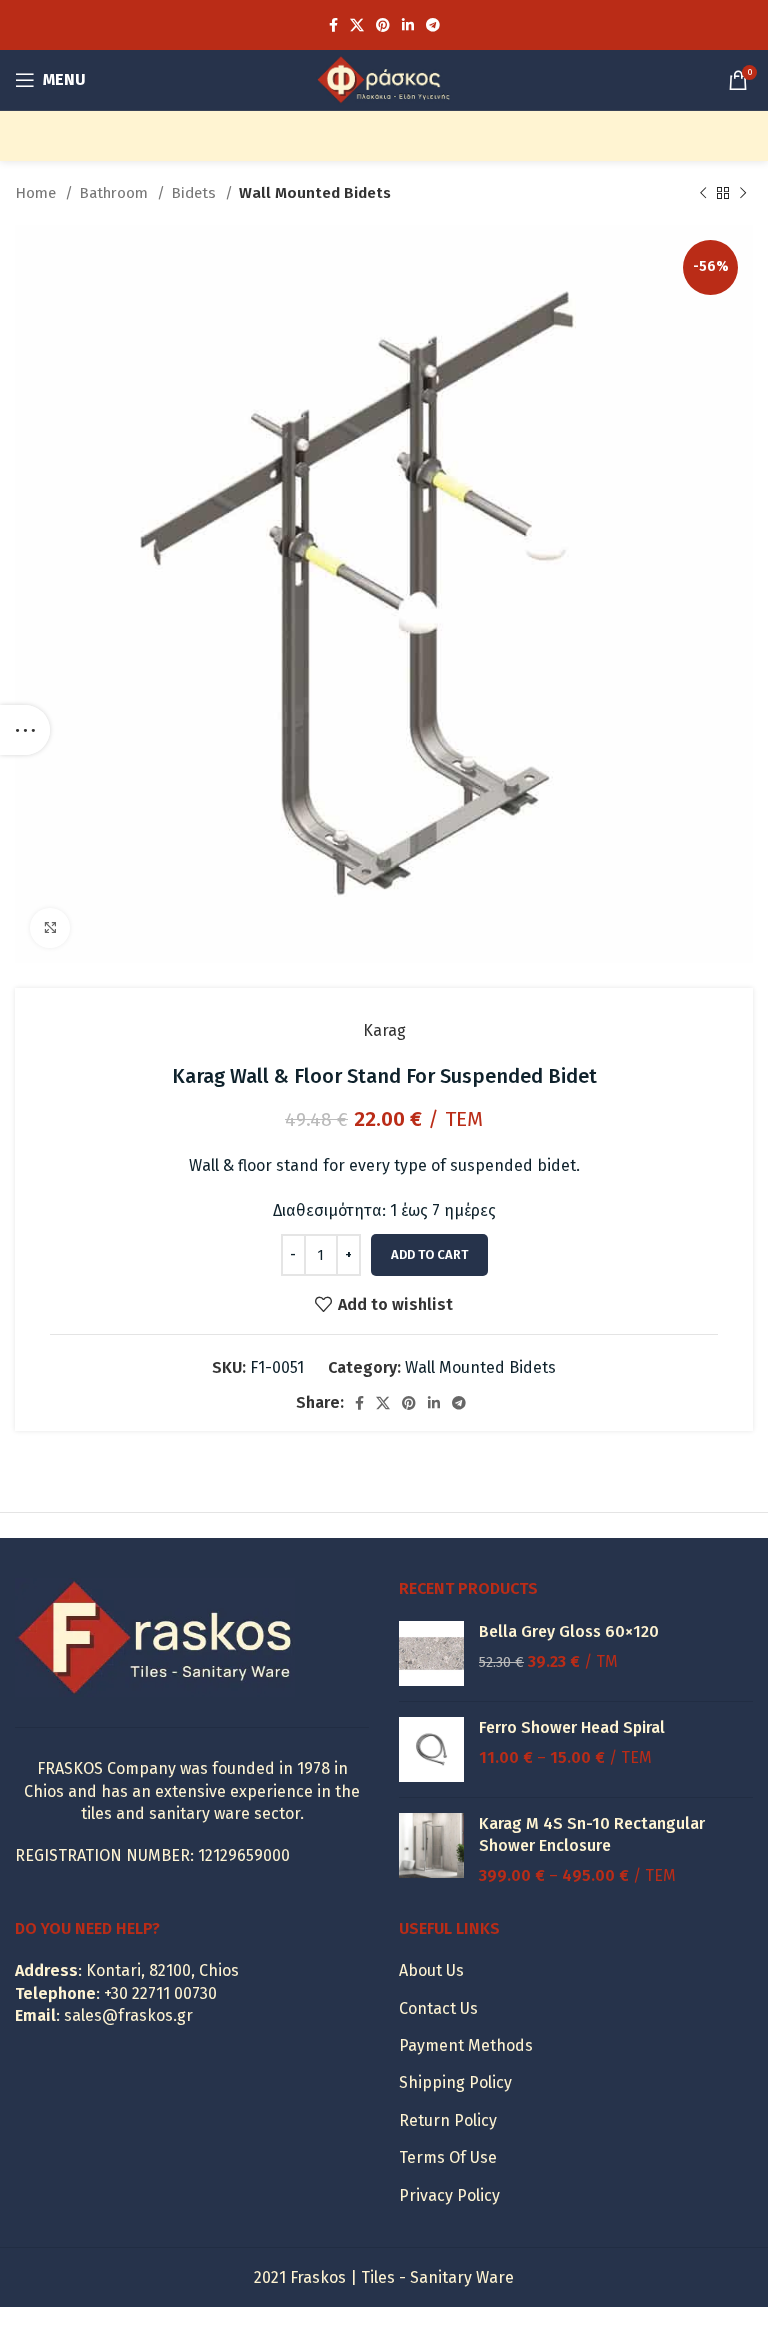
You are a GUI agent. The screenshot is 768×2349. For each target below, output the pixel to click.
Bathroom (115, 193)
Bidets (195, 193)
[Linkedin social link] (408, 25)
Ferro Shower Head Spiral (572, 1727)
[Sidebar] (25, 730)
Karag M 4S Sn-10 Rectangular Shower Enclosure (592, 1834)
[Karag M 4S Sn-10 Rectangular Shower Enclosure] (431, 1850)
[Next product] (743, 193)
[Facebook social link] (333, 25)
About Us (431, 1970)
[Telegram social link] (433, 25)
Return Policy (448, 2120)
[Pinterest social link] (383, 25)
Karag (384, 1030)
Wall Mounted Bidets (315, 193)
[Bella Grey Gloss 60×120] (431, 1653)
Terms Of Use (448, 2157)
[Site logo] (383, 78)
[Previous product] (703, 193)
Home (37, 193)
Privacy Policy (449, 2195)
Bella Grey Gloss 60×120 (569, 1631)
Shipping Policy (455, 2082)
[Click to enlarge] (50, 928)
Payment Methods (466, 2045)
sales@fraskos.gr (128, 2015)
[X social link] (357, 25)
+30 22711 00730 (160, 1993)
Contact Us (438, 2008)
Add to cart (429, 1254)
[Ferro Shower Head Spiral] (431, 1749)
